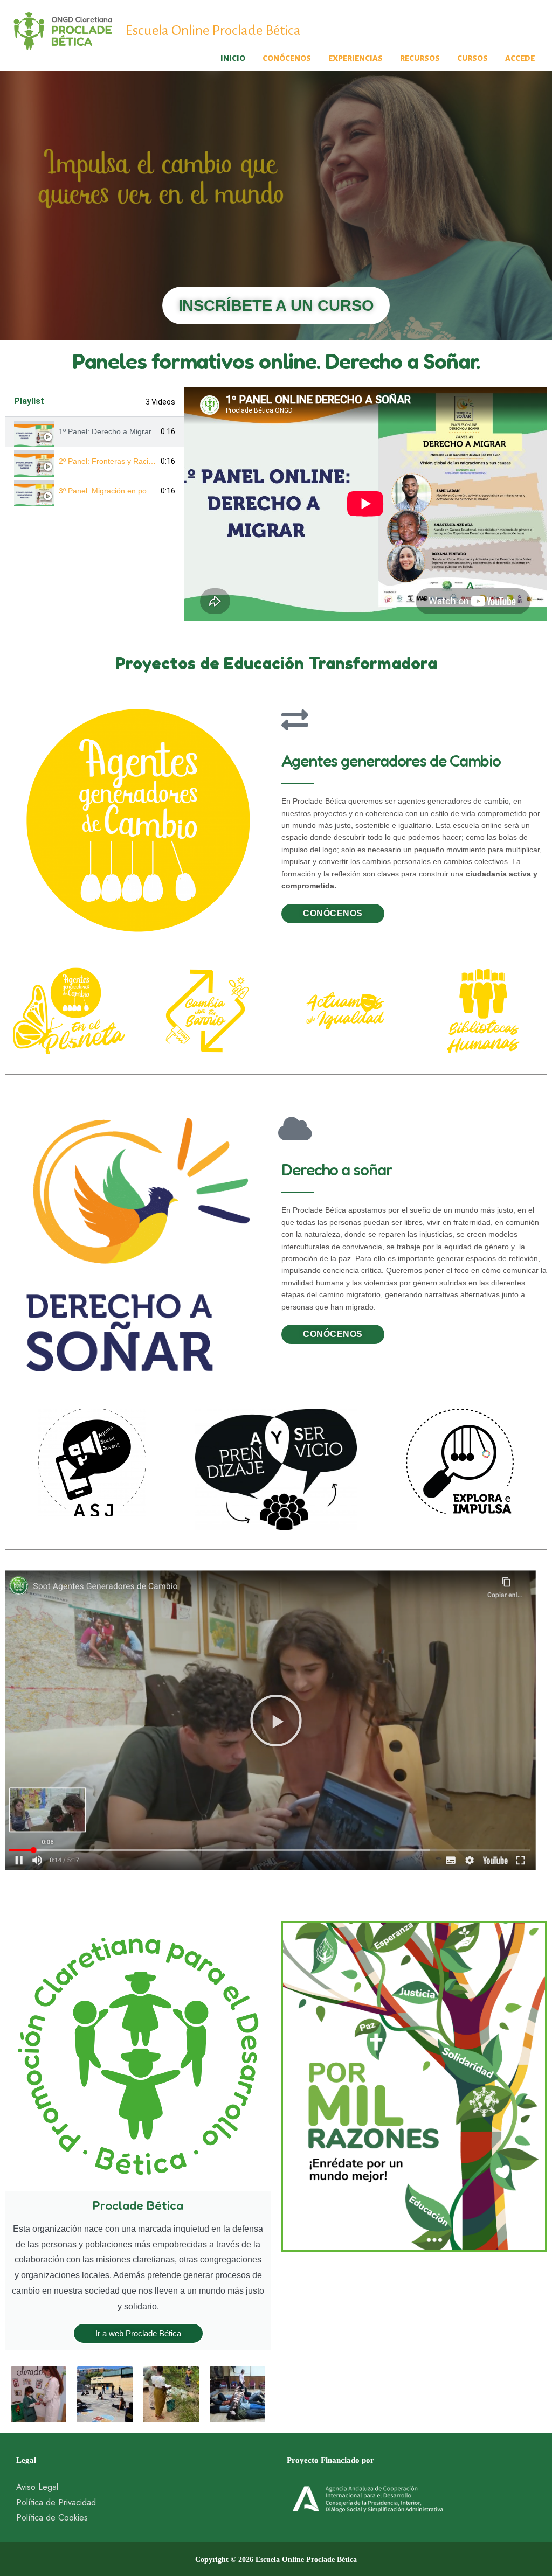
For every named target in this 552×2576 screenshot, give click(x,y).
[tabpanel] (365, 504)
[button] (276, 1721)
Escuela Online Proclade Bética (213, 31)
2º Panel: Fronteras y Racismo (111, 461)
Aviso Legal (37, 2487)
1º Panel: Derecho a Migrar (105, 431)
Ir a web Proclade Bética (138, 2333)
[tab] (95, 432)
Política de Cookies (52, 2518)
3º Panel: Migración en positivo (111, 491)
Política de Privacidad (56, 2502)
